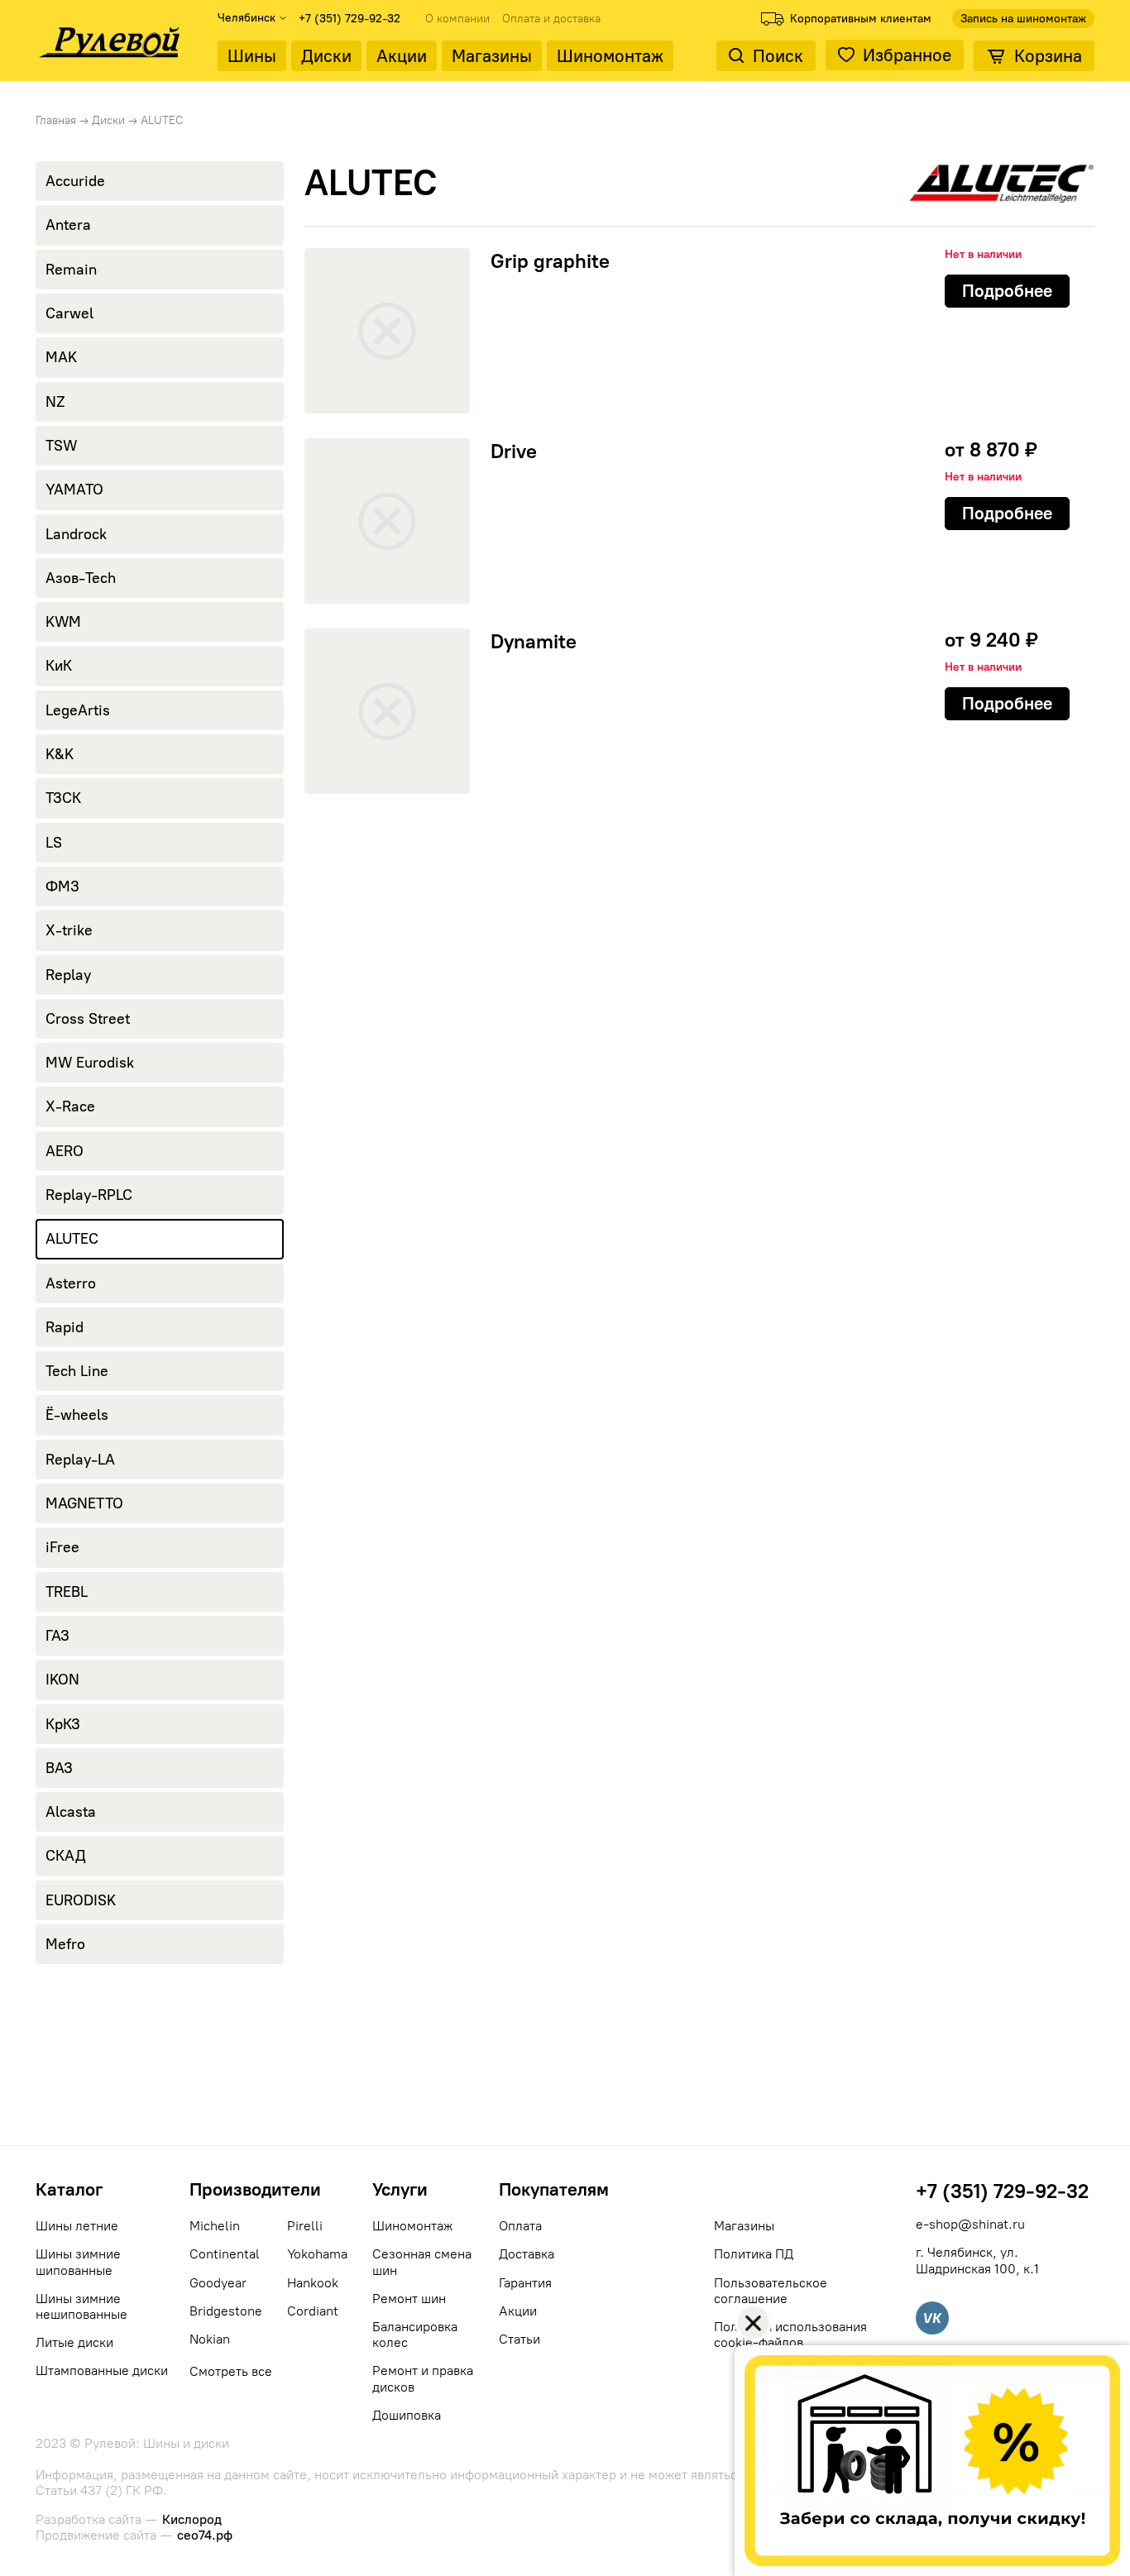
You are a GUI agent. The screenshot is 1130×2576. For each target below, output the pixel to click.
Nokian (210, 2339)
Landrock (76, 534)
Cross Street (88, 1019)
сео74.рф (205, 2535)
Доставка (527, 2254)
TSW (61, 446)
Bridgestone (226, 2311)
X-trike (69, 930)
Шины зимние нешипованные (81, 2306)
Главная (56, 120)
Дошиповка (407, 2415)
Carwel (69, 313)
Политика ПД (754, 2254)
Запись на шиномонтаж (1023, 19)
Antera (68, 225)
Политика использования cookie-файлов (790, 2335)
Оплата (520, 2226)
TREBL (67, 1592)
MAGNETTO (84, 1503)
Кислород (192, 2519)
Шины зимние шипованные (78, 2262)
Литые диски (74, 2342)
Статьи (520, 2339)
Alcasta (71, 1812)
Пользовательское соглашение (771, 2291)
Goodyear (218, 2283)
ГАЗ (57, 1636)
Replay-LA (80, 1460)
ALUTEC (72, 1239)
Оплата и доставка (551, 19)
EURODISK (81, 1900)
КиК (59, 666)
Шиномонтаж (610, 56)
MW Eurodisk (90, 1063)
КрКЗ (63, 1724)
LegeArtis (78, 710)
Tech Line (77, 1371)
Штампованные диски (102, 2370)
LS (54, 843)
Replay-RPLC (89, 1195)
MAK (61, 357)
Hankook (313, 2283)
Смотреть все (231, 2371)
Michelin (215, 2226)
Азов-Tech (81, 578)
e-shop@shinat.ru (970, 2224)
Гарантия (525, 2283)
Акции (402, 56)
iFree (62, 1547)
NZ (55, 402)
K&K (60, 754)
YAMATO (74, 490)
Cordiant (313, 2311)
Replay (68, 975)
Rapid (65, 1327)
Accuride (75, 181)
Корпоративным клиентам (861, 19)
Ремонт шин (409, 2299)
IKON (62, 1680)
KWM (63, 622)
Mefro (65, 1944)
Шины (252, 56)
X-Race (70, 1106)
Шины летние (77, 2226)
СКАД (66, 1856)
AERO (65, 1151)
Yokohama (317, 2254)
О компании (457, 19)
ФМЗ (62, 887)
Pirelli (305, 2226)
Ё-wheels (77, 1415)
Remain (71, 270)
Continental (225, 2254)
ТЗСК (63, 798)
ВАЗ (59, 1768)
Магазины (492, 56)
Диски (326, 56)
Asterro (71, 1283)
